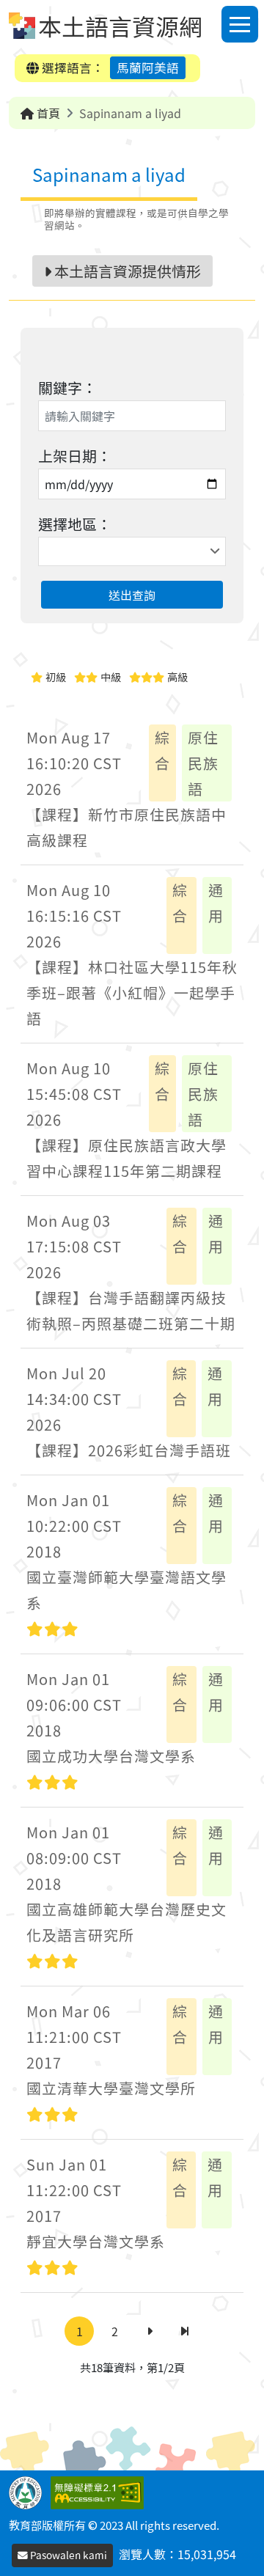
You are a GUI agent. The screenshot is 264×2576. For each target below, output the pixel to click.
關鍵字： (67, 388)
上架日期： (75, 456)
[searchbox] (44, 551)
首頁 (47, 113)
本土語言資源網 (120, 26)
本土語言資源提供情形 (126, 271)
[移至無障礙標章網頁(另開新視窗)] (100, 2491)
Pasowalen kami (67, 2555)
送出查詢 (132, 595)
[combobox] (132, 551)
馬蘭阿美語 (148, 67)
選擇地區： (75, 524)
